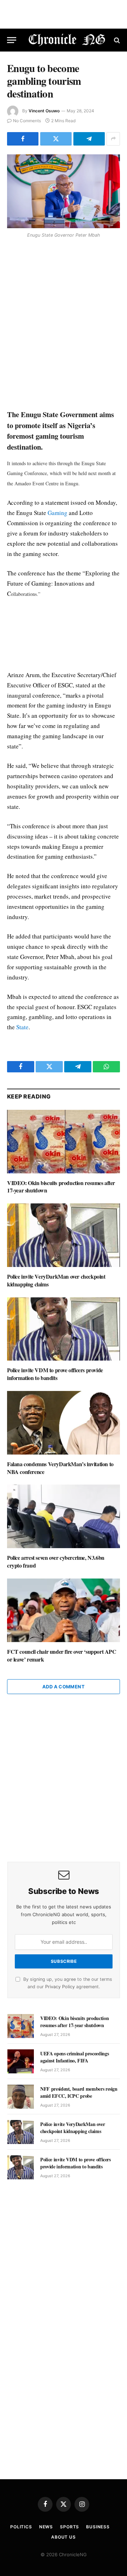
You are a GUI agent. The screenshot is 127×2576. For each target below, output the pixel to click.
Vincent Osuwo (44, 111)
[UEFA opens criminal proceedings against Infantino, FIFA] (21, 2061)
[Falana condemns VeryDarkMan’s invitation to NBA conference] (64, 1423)
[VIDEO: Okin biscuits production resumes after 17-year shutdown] (64, 1142)
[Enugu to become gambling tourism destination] (64, 191)
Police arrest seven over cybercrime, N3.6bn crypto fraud (56, 1561)
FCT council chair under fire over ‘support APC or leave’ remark (62, 1655)
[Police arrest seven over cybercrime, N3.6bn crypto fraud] (64, 1516)
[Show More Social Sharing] (113, 139)
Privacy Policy (60, 1987)
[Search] (116, 40)
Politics (21, 2527)
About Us (64, 2537)
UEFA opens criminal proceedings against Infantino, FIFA (74, 2057)
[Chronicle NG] (67, 40)
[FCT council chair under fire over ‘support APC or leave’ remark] (64, 1610)
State (22, 1027)
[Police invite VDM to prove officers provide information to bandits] (64, 1329)
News (46, 2527)
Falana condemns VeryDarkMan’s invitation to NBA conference (60, 1468)
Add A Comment (64, 1687)
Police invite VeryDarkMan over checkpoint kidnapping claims (56, 1280)
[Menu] (12, 40)
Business (98, 2527)
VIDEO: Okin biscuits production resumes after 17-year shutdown (61, 1187)
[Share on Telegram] (89, 139)
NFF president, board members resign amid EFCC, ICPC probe (79, 2092)
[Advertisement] (64, 325)
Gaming (58, 513)
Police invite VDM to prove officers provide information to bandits (55, 1374)
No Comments (27, 121)
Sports (69, 2527)
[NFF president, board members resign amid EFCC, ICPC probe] (21, 2097)
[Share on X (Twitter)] (56, 139)
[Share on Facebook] (23, 139)
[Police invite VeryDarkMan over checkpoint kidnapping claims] (64, 1235)
